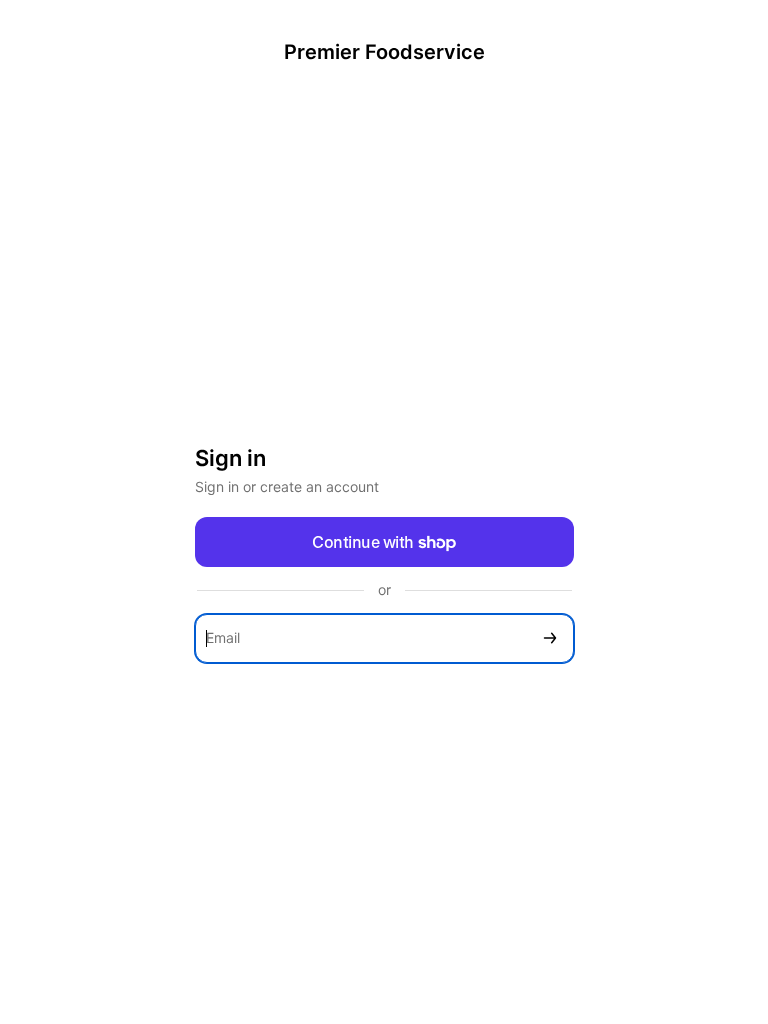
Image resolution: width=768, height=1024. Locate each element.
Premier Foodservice (384, 52)
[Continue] (550, 638)
